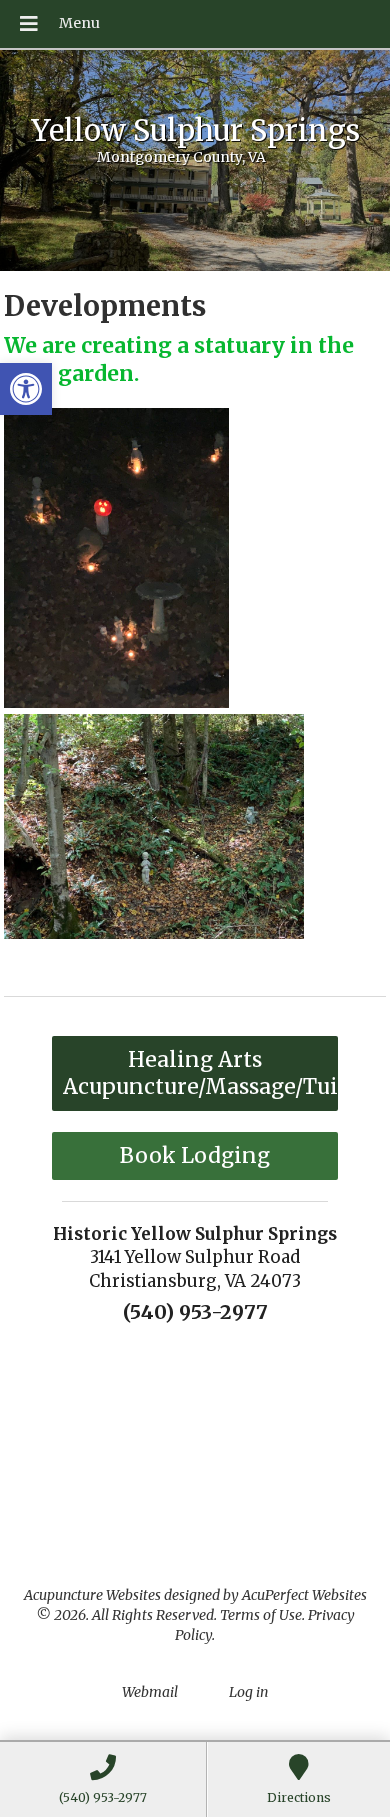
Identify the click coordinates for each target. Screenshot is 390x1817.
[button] (26, 389)
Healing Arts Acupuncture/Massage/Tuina (200, 1073)
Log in (248, 1692)
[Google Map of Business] (195, 1447)
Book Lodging (195, 1155)
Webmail (150, 1692)
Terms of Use (261, 1615)
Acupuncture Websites (92, 1595)
